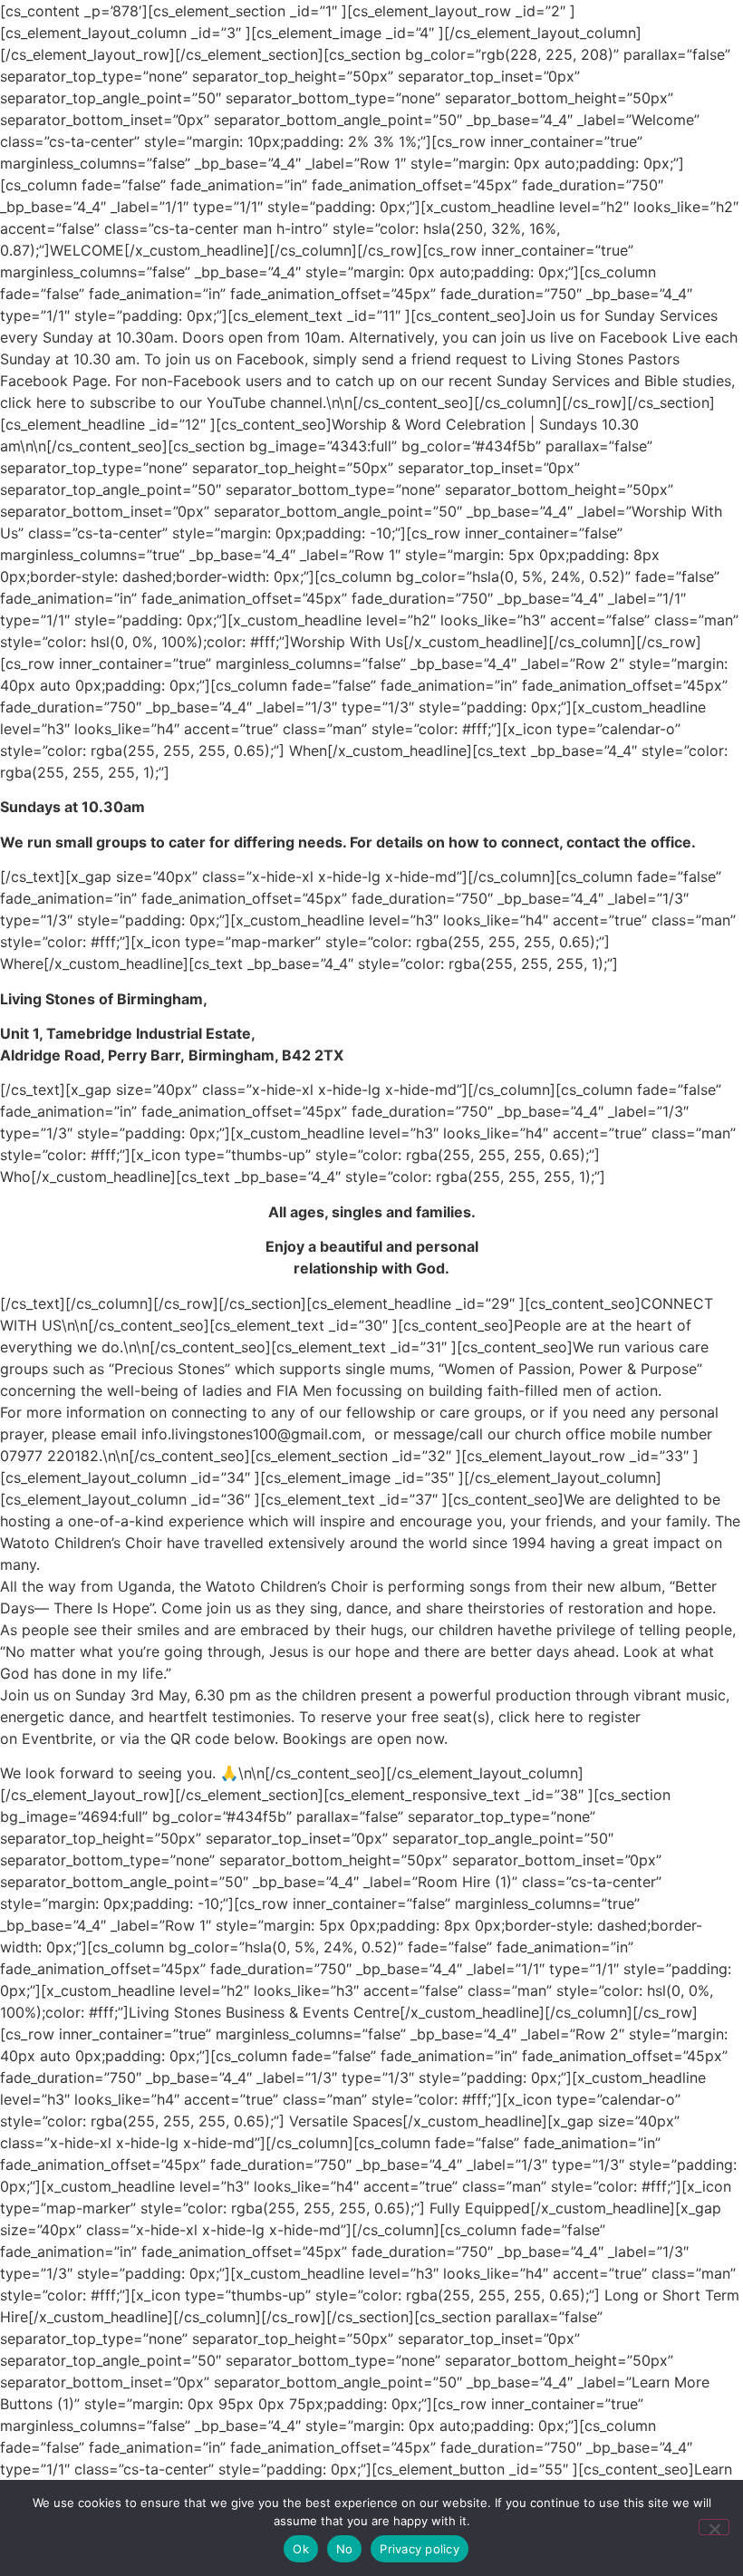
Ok (301, 2549)
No (345, 2549)
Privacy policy (420, 2549)
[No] (714, 2527)
